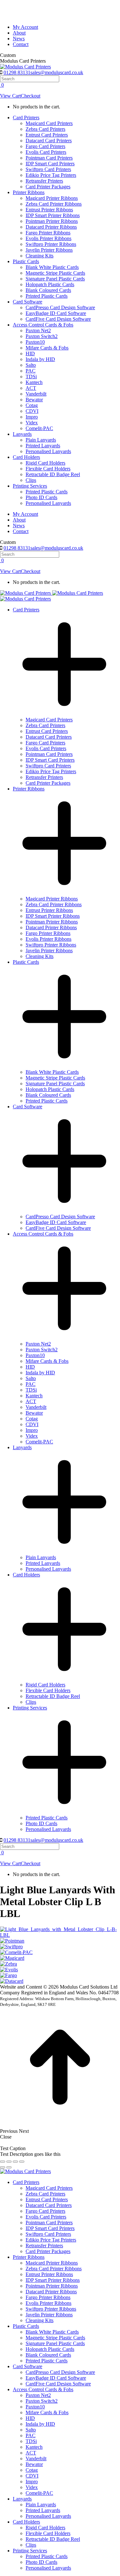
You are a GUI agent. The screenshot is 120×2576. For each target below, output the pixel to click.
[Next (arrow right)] (9, 2167)
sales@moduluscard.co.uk (57, 72)
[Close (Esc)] (3, 2162)
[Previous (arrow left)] (3, 2167)
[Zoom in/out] (22, 2162)
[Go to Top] (60, 2125)
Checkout (31, 96)
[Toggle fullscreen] (15, 2162)
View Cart (10, 96)
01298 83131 (17, 72)
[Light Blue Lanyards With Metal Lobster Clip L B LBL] (60, 1935)
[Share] (9, 2162)
